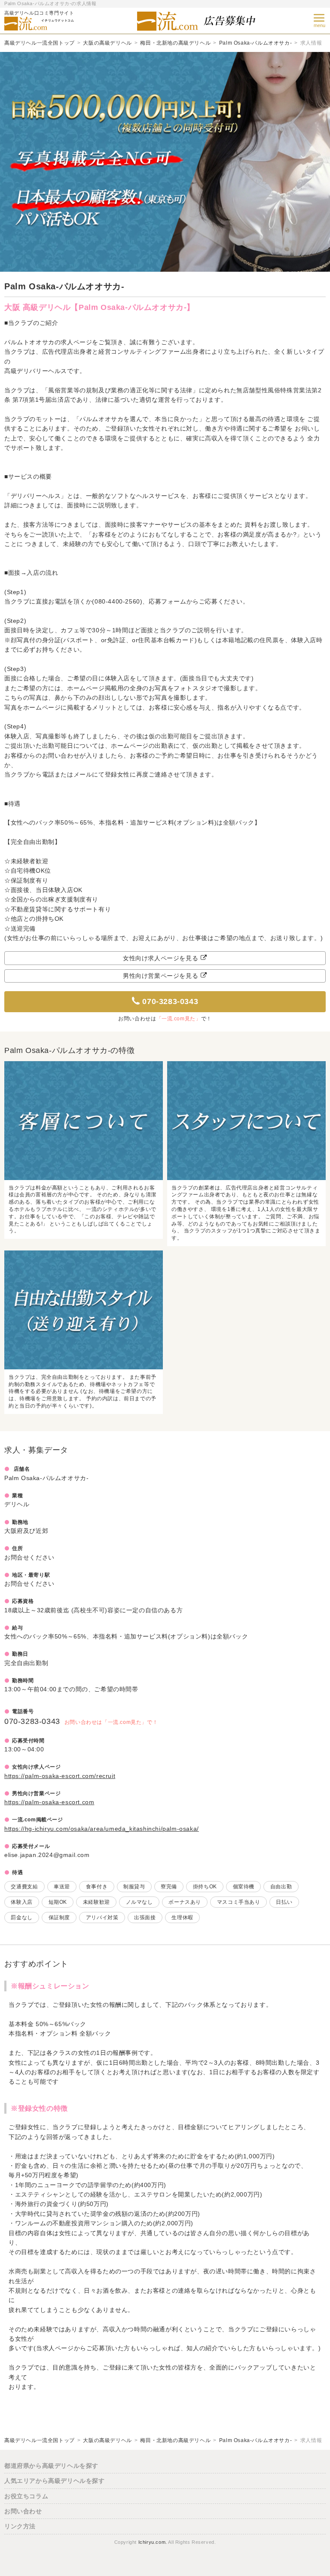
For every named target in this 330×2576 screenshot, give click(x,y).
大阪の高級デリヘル (107, 43)
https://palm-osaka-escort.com (49, 1802)
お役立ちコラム (26, 2496)
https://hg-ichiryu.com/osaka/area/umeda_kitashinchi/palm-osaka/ (102, 1829)
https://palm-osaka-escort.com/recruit (60, 1776)
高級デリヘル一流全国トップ (40, 43)
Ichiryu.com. (153, 2542)
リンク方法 (20, 2526)
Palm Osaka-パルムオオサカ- (255, 43)
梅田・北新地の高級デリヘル (175, 43)
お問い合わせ (23, 2511)
